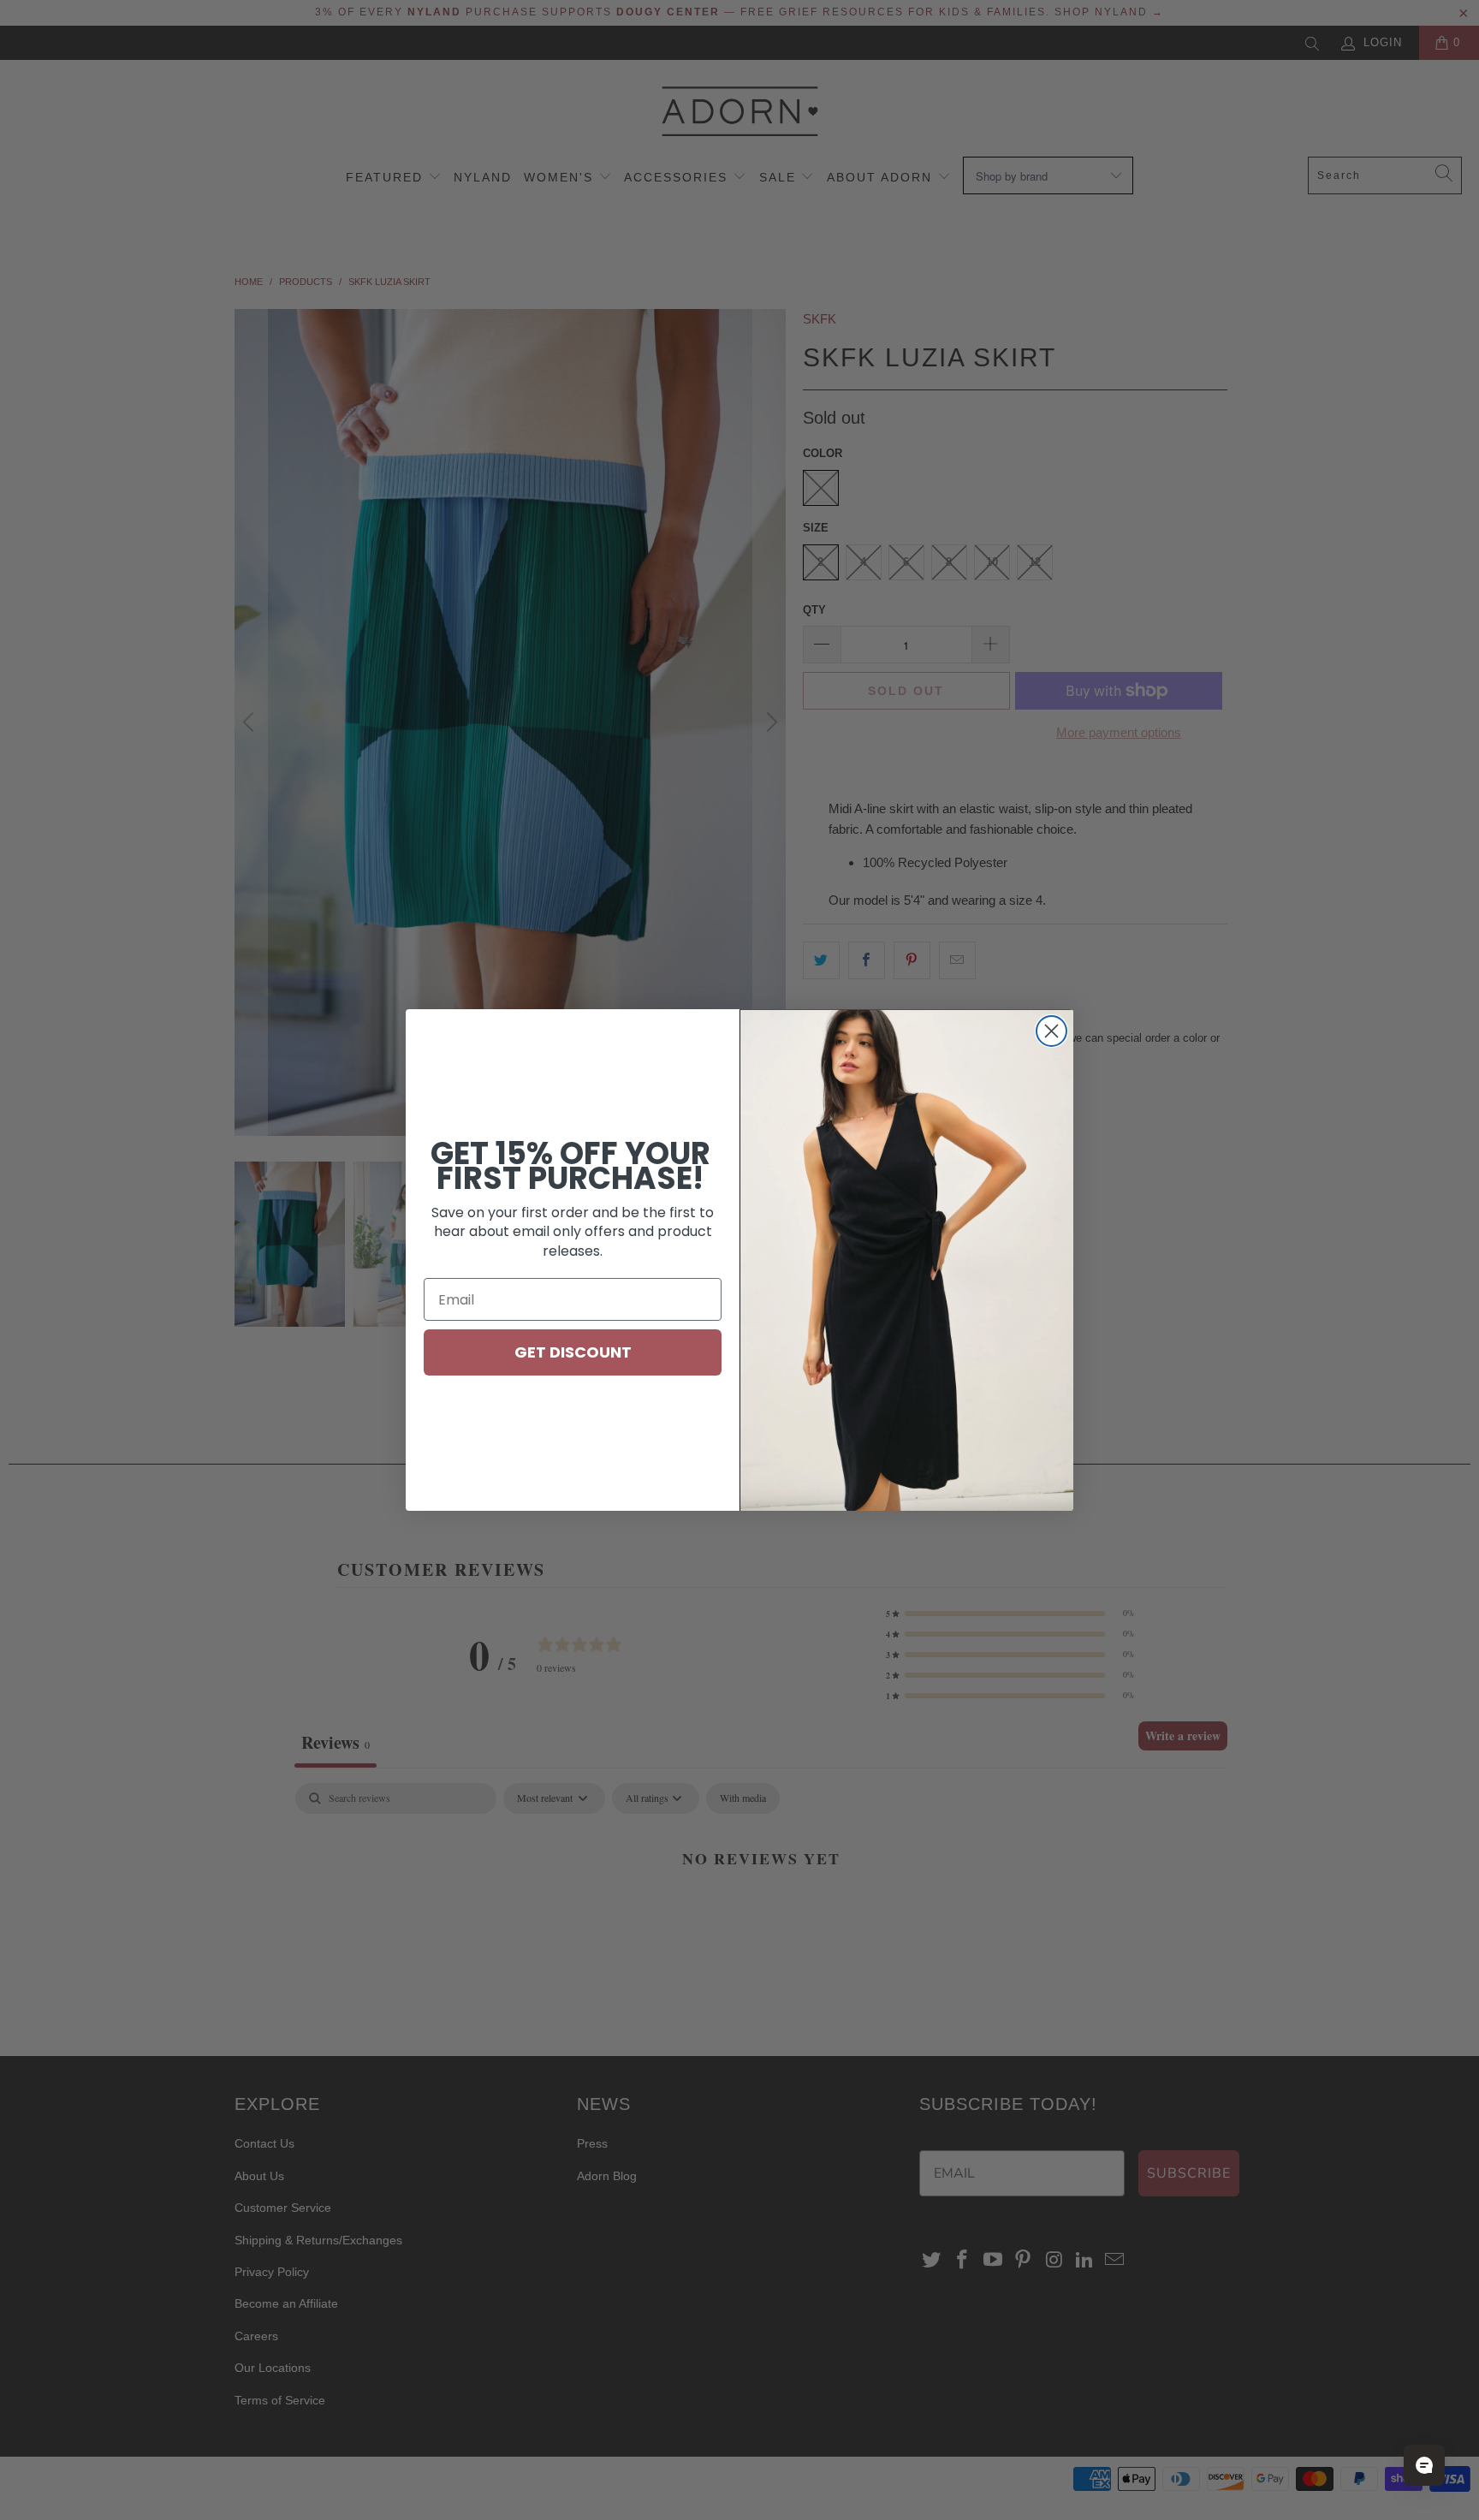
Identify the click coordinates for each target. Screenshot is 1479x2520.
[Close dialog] (1051, 1031)
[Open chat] (1424, 2465)
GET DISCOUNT (573, 1352)
